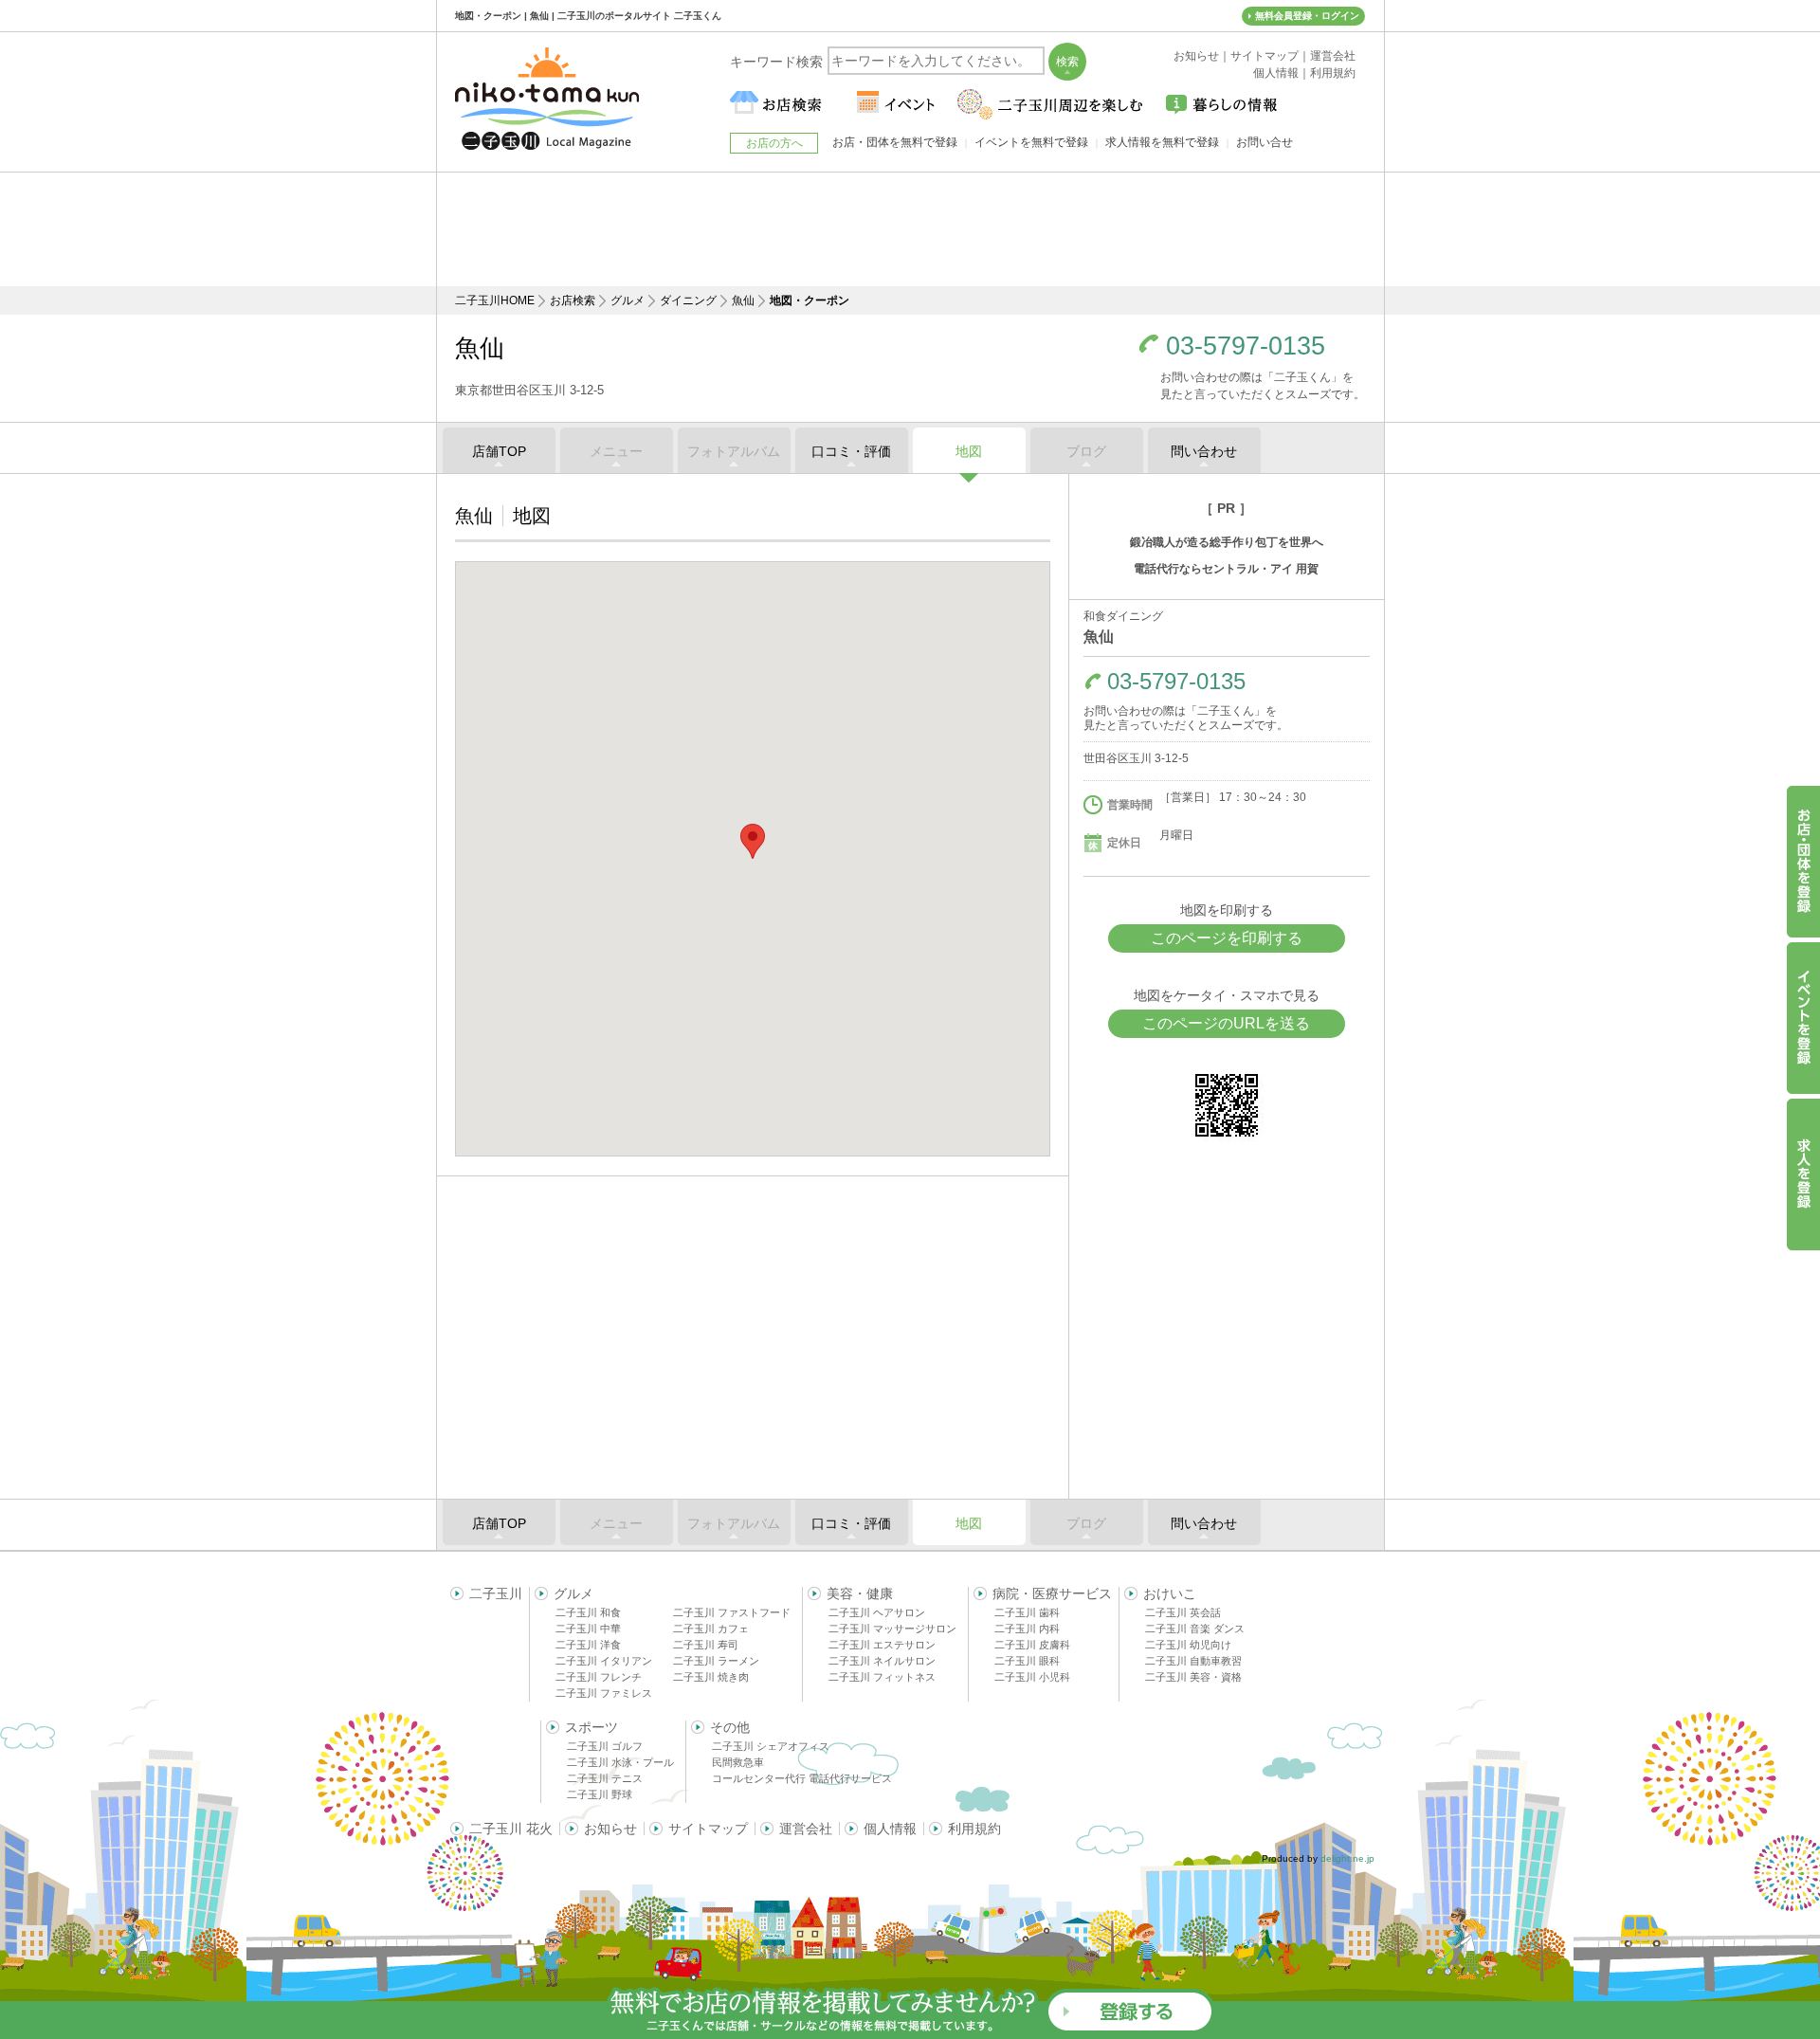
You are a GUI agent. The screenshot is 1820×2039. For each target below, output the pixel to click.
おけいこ (1170, 1593)
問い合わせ (1204, 451)
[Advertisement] (910, 229)
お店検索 (573, 300)
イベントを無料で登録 (1031, 142)
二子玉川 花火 (511, 1829)
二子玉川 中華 (588, 1629)
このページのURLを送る (1226, 1023)
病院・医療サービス (1052, 1593)
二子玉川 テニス (605, 1778)
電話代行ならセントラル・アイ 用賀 (1226, 569)
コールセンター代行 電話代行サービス (802, 1778)
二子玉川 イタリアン (604, 1661)
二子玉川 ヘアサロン (877, 1612)
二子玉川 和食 (588, 1612)
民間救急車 (738, 1762)
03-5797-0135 (1246, 346)
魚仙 (743, 300)
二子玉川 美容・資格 (1193, 1677)
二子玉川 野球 (600, 1794)
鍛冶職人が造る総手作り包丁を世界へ (1227, 542)
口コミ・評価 (851, 451)
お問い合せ (1265, 142)
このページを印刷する (1227, 938)
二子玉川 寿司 (706, 1645)
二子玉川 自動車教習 (1193, 1661)
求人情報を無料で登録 (1162, 142)
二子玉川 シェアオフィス (771, 1746)
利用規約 (974, 1829)
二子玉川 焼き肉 (711, 1677)
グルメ (628, 300)
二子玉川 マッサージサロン (892, 1629)
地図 (969, 451)
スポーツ (591, 1727)
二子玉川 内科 (1027, 1629)
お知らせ (610, 1829)
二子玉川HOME (495, 300)
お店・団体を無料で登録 (895, 142)
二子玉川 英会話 (1183, 1612)
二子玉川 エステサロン (882, 1645)
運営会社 (806, 1829)
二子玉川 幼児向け (1188, 1645)
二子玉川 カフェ (711, 1629)
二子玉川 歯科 (1027, 1612)
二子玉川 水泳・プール (620, 1762)
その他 (730, 1727)
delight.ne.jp (1347, 1858)
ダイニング (688, 300)
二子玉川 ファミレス (604, 1693)
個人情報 (890, 1829)
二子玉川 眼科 (1027, 1661)
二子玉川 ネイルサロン (882, 1661)
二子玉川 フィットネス (882, 1677)
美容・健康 (860, 1593)
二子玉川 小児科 (1032, 1677)
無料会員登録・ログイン (1307, 16)
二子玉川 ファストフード (732, 1612)
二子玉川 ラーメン (716, 1661)
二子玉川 (496, 1593)
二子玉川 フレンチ (599, 1677)
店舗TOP (499, 451)
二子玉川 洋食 (588, 1645)
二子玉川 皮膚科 (1032, 1645)
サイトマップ (708, 1829)
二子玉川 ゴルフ (605, 1746)
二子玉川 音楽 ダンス (1195, 1629)
